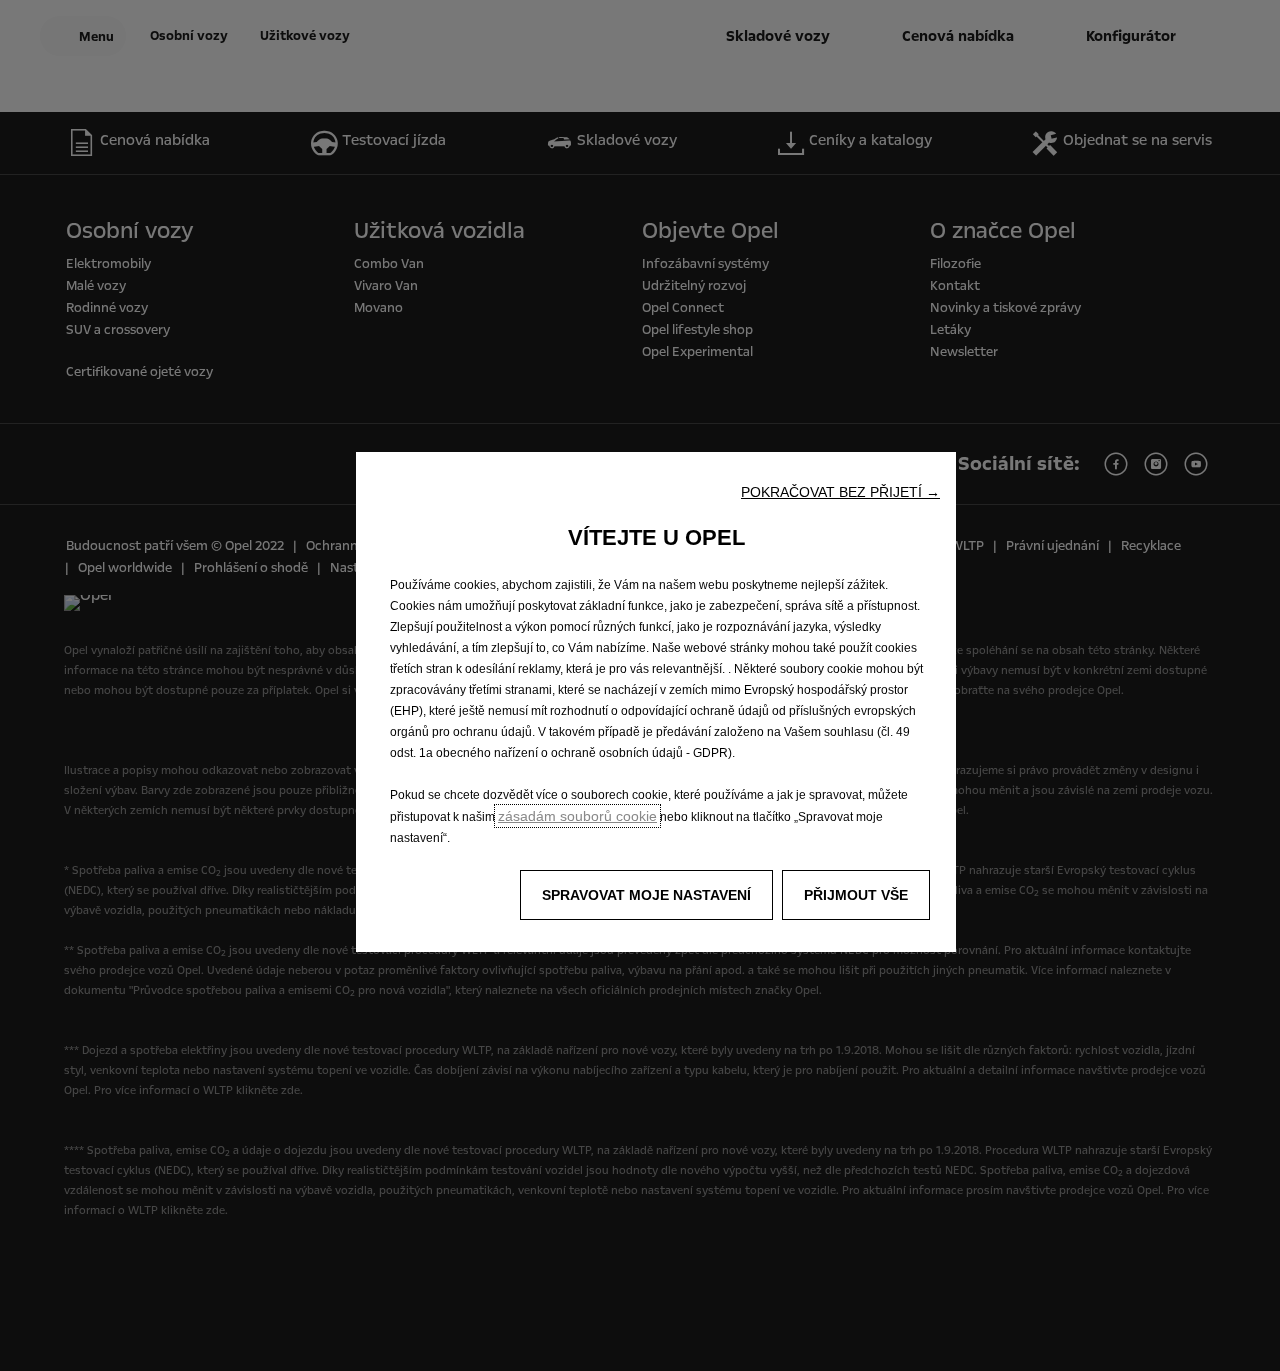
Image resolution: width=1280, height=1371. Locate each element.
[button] (840, 492)
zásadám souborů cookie (577, 816)
